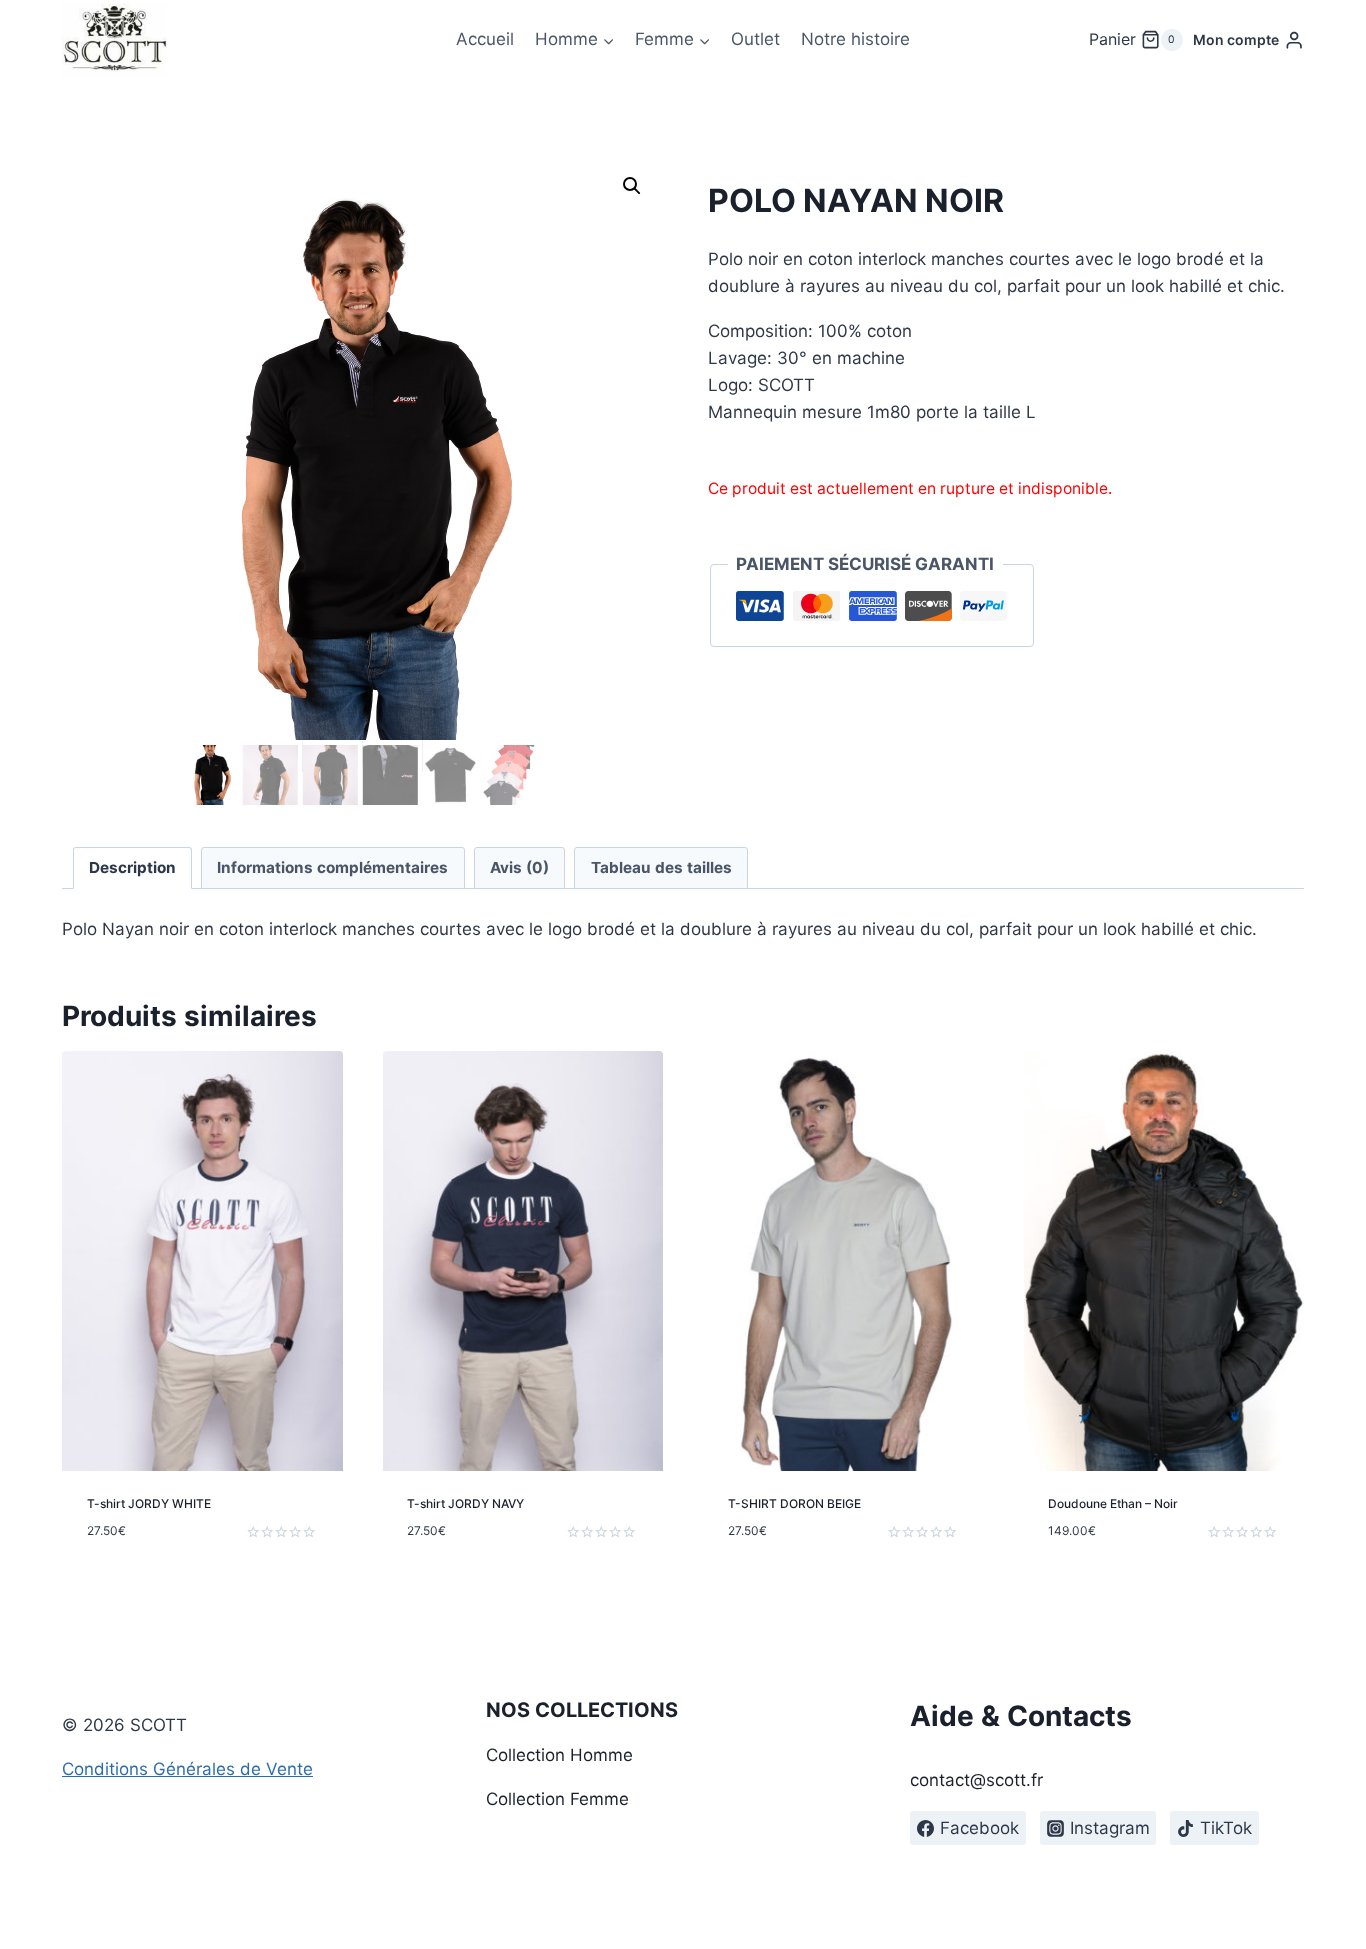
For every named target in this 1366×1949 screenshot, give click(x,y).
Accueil (485, 39)
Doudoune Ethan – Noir (1113, 1503)
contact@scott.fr (976, 1780)
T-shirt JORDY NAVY (465, 1503)
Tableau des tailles (661, 867)
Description (132, 867)
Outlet (755, 39)
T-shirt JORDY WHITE (149, 1503)
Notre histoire (855, 39)
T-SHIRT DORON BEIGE (794, 1503)
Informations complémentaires (332, 867)
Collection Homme (559, 1755)
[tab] (133, 868)
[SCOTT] (114, 40)
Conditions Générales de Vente (187, 1769)
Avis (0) (519, 867)
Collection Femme (557, 1799)
